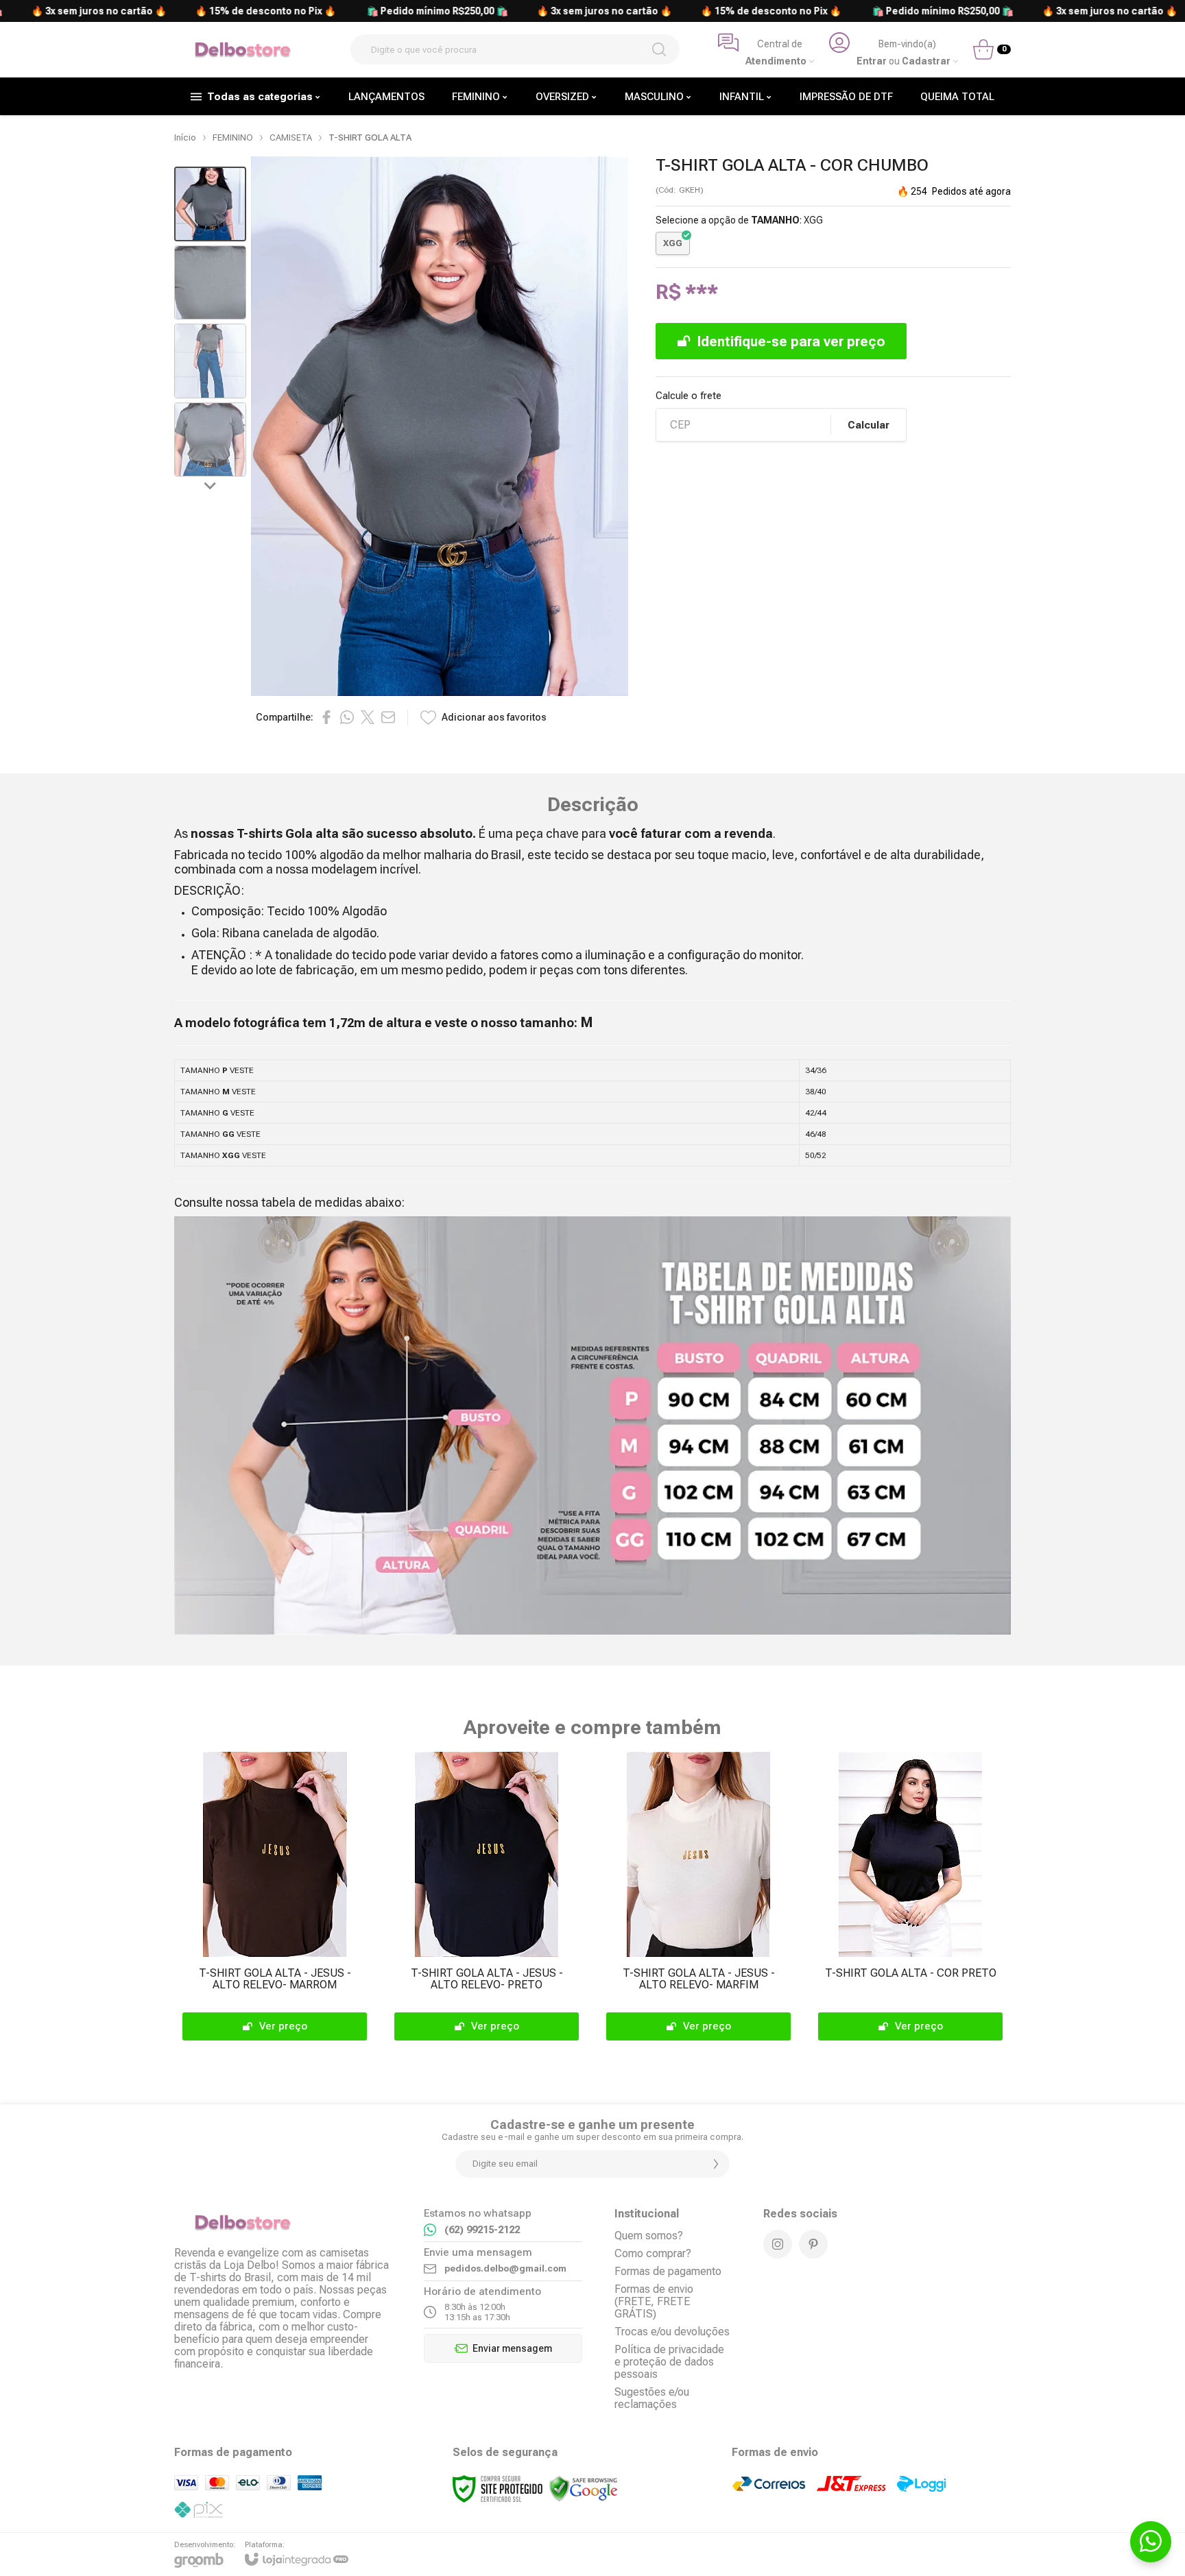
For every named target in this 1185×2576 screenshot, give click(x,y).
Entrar (872, 61)
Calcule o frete (689, 396)
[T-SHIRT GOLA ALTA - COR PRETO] (910, 1899)
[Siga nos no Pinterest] (813, 2244)
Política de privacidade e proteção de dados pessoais (669, 2362)
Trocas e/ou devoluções (672, 2332)
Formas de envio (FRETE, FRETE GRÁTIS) (654, 2301)
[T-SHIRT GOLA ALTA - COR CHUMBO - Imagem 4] (210, 440)
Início (185, 137)
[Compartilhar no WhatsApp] (347, 717)
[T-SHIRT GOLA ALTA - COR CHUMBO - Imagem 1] (210, 204)
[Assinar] (716, 2164)
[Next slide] (211, 485)
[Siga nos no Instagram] (778, 2244)
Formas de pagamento (668, 2271)
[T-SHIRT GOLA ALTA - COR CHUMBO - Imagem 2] (210, 283)
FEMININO (233, 137)
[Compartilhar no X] (368, 717)
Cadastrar (926, 61)
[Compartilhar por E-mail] (388, 717)
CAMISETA (291, 137)
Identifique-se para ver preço (791, 341)
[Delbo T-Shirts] (243, 50)
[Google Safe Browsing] (584, 2488)
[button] (210, 204)
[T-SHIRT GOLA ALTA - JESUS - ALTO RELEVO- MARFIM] (698, 1899)
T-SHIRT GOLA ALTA (370, 137)
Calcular (869, 425)
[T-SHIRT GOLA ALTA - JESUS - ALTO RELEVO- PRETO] (487, 1899)
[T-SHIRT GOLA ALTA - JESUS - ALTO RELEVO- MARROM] (275, 1899)
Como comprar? (653, 2253)
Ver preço (283, 2026)
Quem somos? (649, 2236)
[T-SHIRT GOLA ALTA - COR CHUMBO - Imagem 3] (210, 361)
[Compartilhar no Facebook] (326, 717)
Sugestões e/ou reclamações (652, 2398)
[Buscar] (659, 49)
